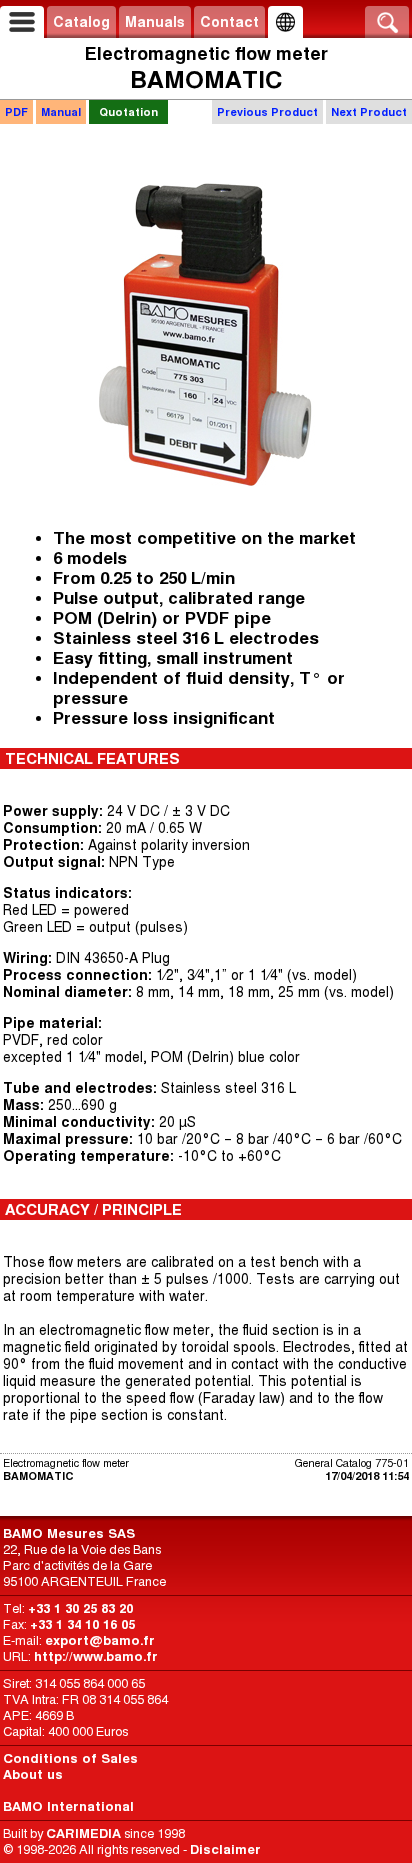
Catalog (81, 22)
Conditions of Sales (70, 1758)
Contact (229, 22)
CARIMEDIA (83, 1833)
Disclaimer (225, 1849)
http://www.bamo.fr (96, 1656)
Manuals (155, 22)
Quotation (128, 112)
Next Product (369, 112)
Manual (61, 112)
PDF (16, 112)
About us (33, 1774)
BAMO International (68, 1806)
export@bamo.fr (100, 1640)
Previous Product (267, 112)
